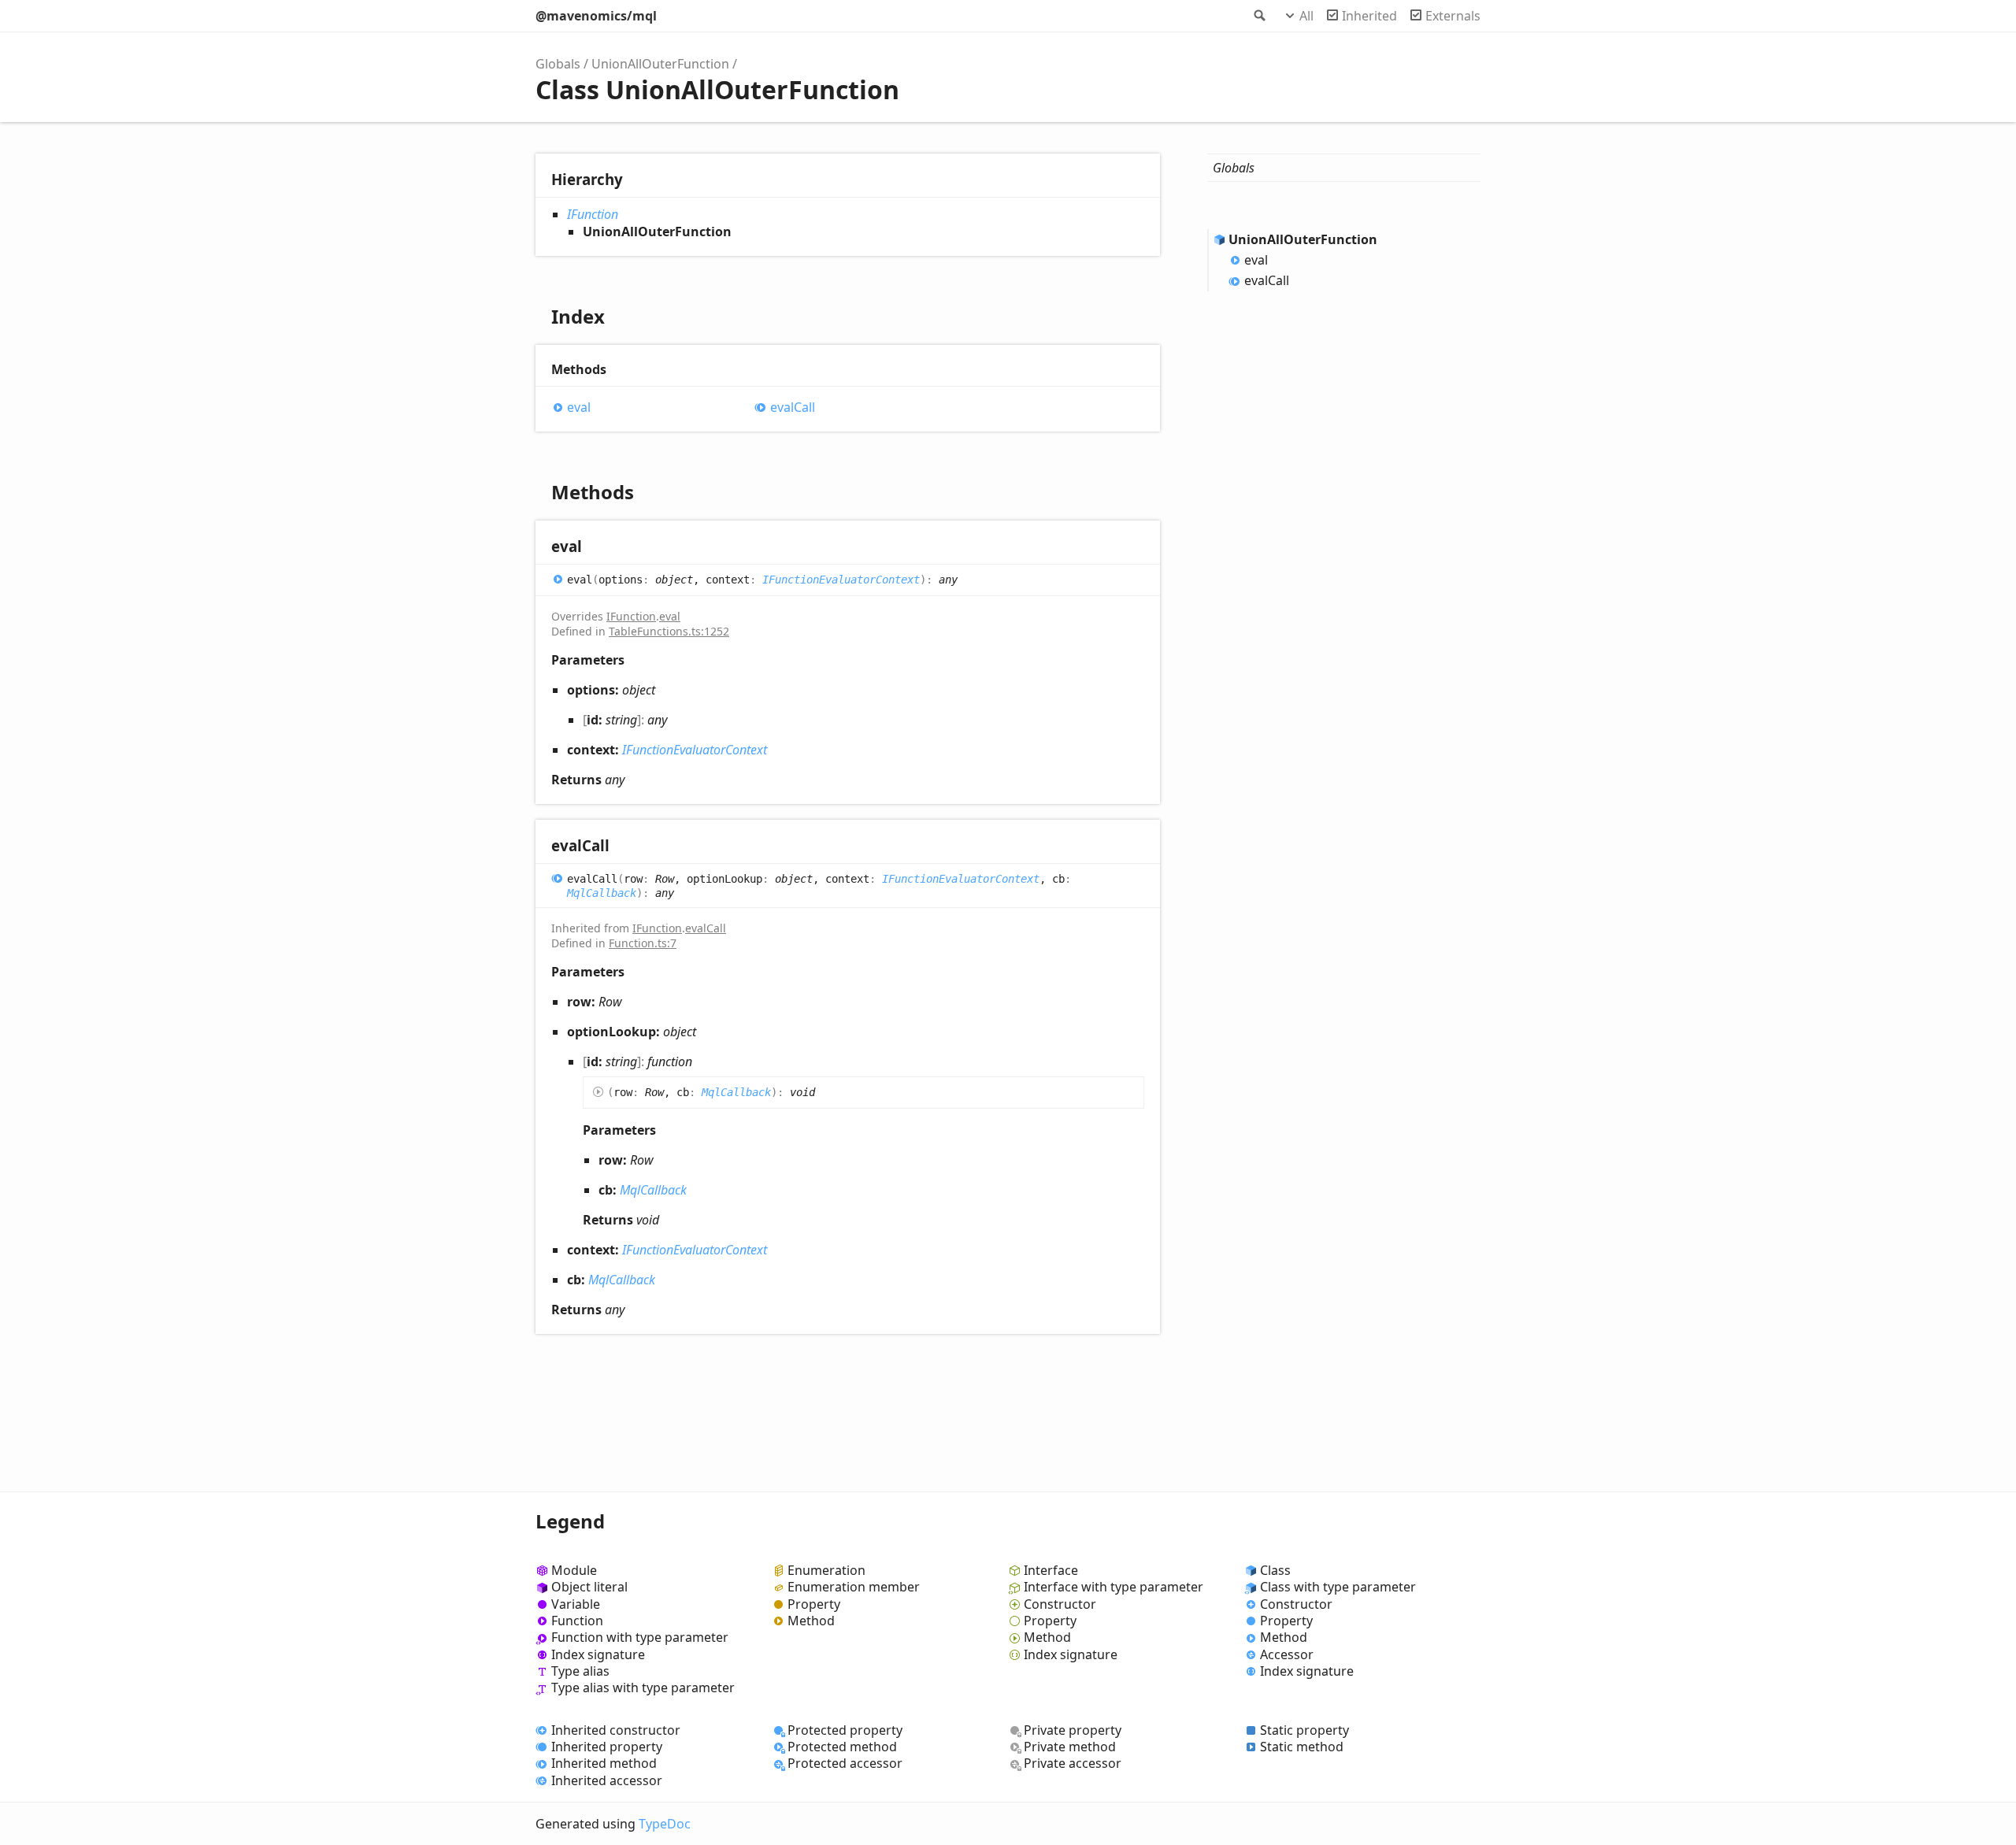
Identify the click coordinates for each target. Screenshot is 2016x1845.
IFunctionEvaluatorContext (841, 580)
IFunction (593, 214)
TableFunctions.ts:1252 (669, 631)
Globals (558, 64)
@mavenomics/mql (596, 16)
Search (1258, 16)
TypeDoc (665, 1824)
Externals (1453, 16)
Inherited (1369, 16)
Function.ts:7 (643, 943)
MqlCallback (602, 893)
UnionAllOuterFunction (660, 64)
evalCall (793, 408)
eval (579, 408)
